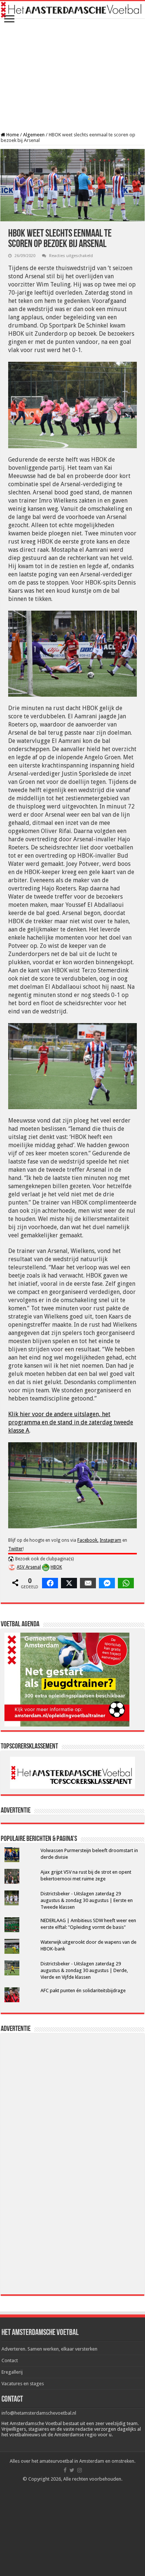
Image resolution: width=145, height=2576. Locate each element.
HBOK (56, 1567)
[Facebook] (65, 2470)
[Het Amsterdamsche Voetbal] (72, 10)
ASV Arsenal (29, 1567)
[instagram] (80, 2470)
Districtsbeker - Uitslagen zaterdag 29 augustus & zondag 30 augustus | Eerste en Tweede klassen (87, 1900)
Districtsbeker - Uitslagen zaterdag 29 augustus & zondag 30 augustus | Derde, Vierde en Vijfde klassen (84, 1970)
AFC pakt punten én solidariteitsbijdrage (83, 1990)
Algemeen (34, 135)
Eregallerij (12, 2372)
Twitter (15, 1549)
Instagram (110, 1540)
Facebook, (88, 1540)
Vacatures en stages (23, 2384)
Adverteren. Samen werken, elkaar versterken (49, 2349)
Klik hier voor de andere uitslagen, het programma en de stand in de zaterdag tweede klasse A (71, 1422)
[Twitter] (72, 2470)
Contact (10, 2360)
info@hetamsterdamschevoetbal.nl (39, 2413)
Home (12, 135)
